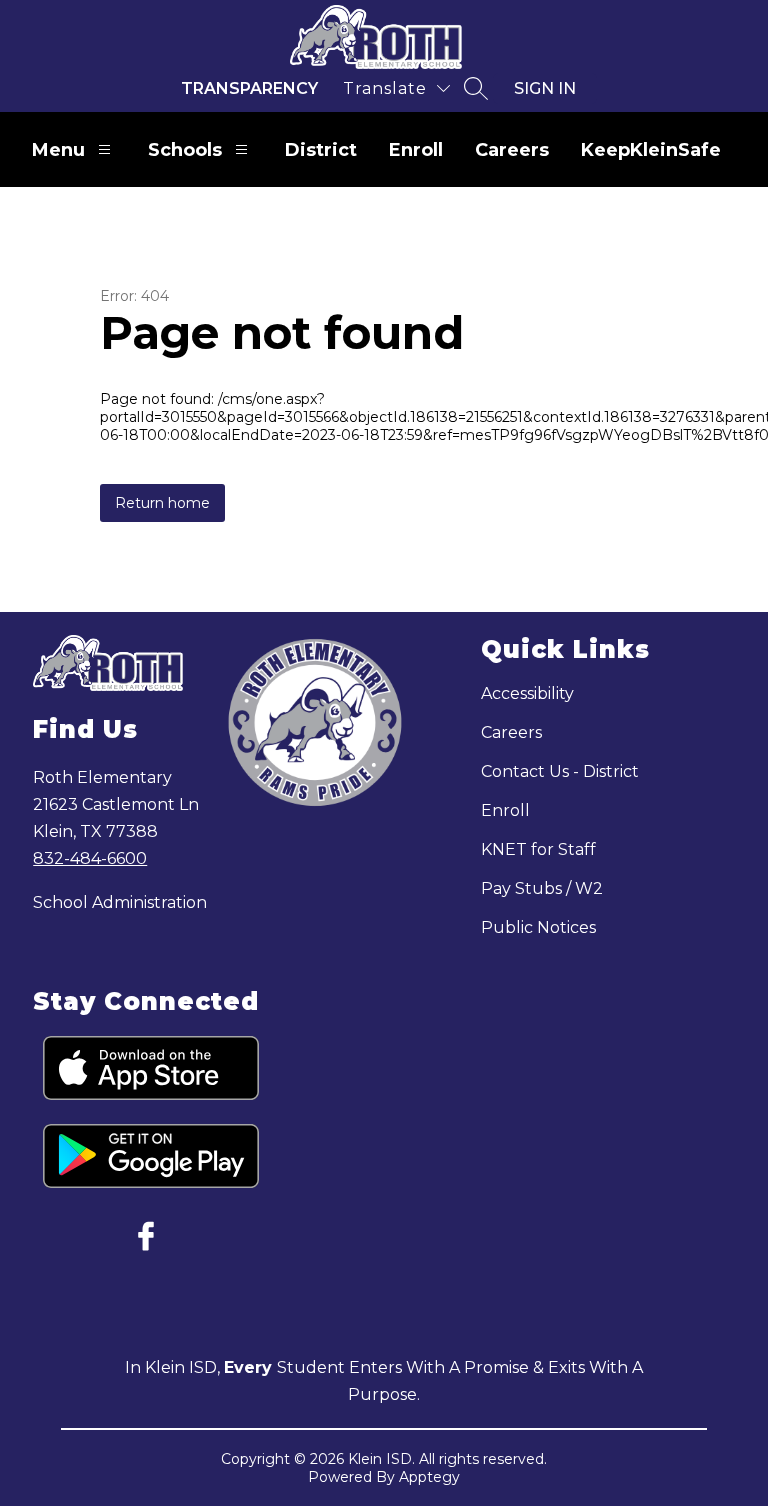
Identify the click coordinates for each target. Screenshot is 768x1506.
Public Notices (538, 927)
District (321, 150)
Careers (512, 150)
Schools (185, 150)
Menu (58, 150)
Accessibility (527, 693)
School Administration (120, 902)
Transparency (249, 88)
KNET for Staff (538, 849)
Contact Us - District (560, 771)
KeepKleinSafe (651, 150)
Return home (162, 503)
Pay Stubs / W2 (542, 888)
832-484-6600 (90, 858)
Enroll (416, 150)
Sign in (545, 88)
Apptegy (429, 1477)
